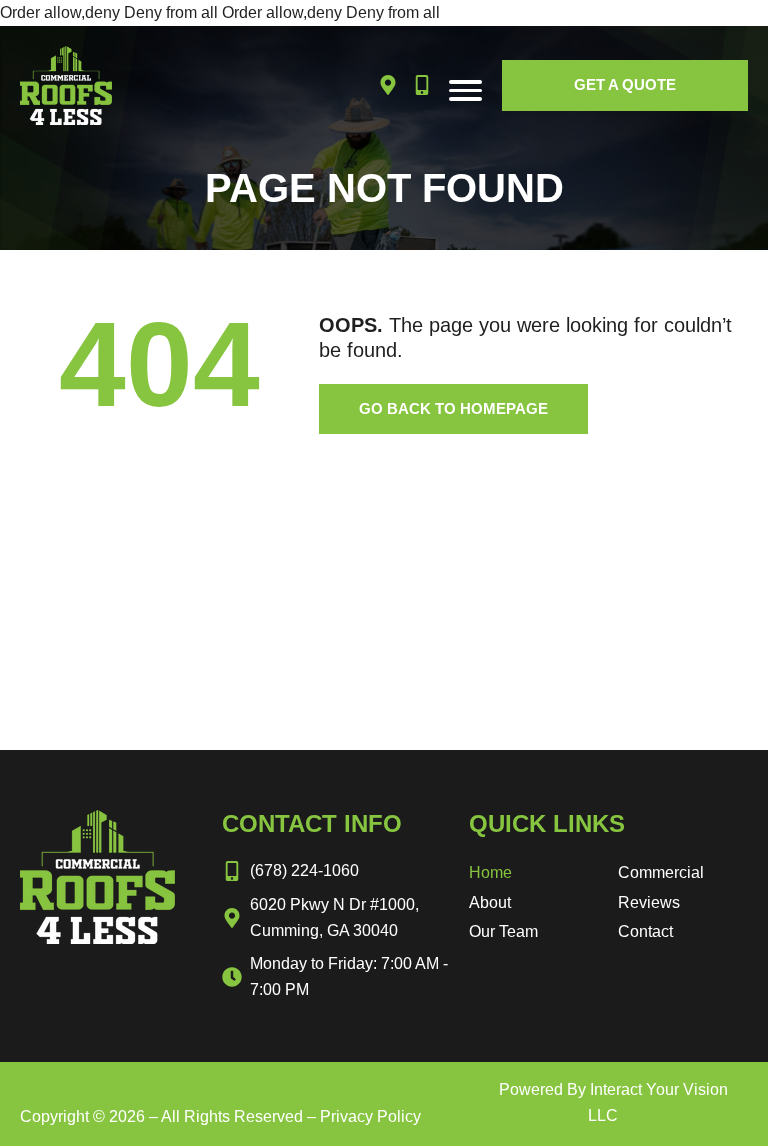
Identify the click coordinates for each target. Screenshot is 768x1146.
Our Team (503, 931)
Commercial (661, 872)
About (490, 902)
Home (490, 872)
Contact (645, 931)
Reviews (649, 902)
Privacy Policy (370, 1116)
